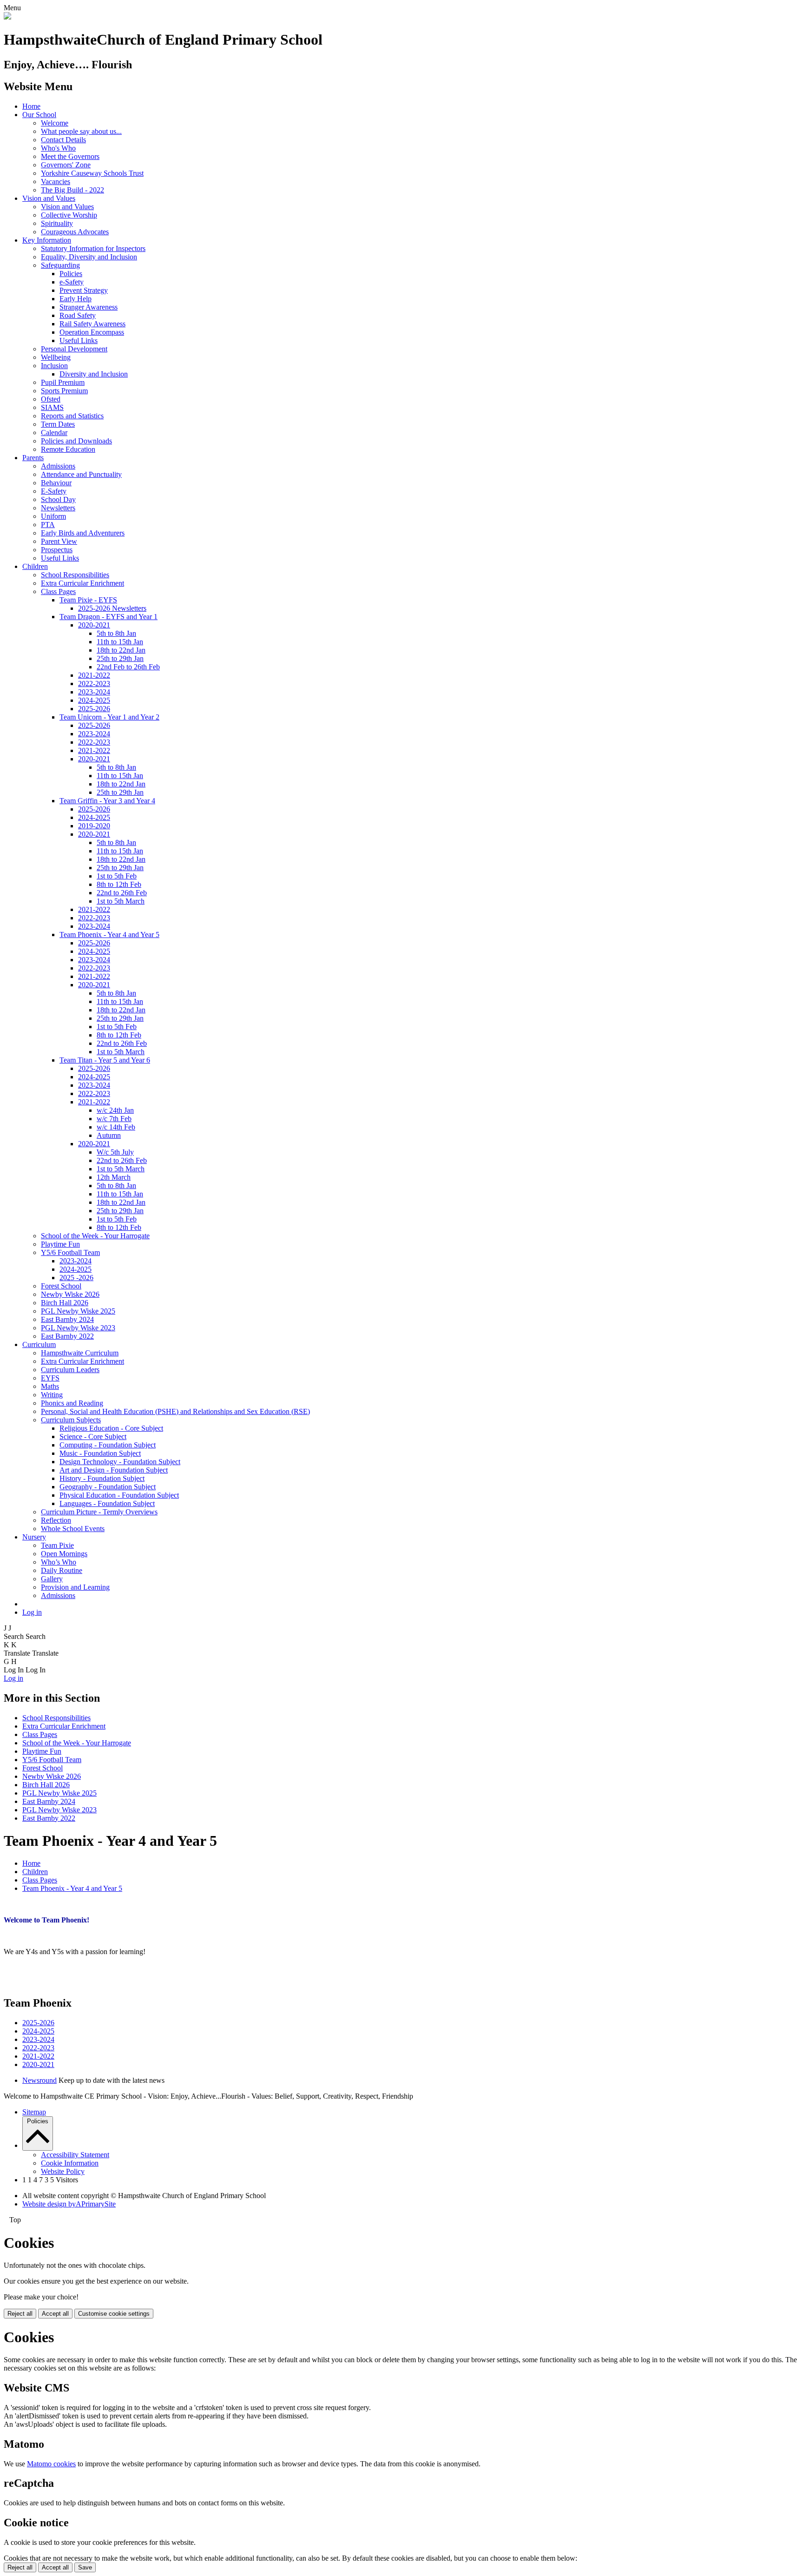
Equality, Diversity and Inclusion (89, 257)
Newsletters (58, 508)
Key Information (47, 240)
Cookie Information (70, 2163)
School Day (58, 499)
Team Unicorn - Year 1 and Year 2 (109, 717)
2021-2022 (94, 675)
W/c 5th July (115, 1152)
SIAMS (52, 407)
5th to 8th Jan (116, 633)
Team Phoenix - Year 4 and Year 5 (109, 935)
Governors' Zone (66, 165)
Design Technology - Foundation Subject (120, 1462)
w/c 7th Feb (114, 1119)
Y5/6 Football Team (70, 1252)
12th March (114, 1177)
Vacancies (56, 182)
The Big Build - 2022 (72, 190)
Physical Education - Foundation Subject (119, 1495)
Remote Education (68, 449)
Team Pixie (57, 1545)
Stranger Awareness (89, 307)
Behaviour (56, 483)
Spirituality (57, 223)
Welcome (55, 123)
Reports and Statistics (72, 416)
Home (31, 106)
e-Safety (72, 282)
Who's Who (58, 148)
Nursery (34, 1537)
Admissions (58, 466)
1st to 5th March (121, 901)
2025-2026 (94, 709)
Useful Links (79, 340)
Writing (52, 1395)
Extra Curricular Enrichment (82, 583)
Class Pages (58, 591)
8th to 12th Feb (119, 884)
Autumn (109, 1135)
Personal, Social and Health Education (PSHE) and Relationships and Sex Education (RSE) (175, 1411)
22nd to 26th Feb (122, 893)
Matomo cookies (51, 2464)
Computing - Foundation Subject (108, 1445)
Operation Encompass (92, 332)
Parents (33, 458)
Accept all (55, 2314)
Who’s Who (59, 1562)
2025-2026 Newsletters (112, 608)
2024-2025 (94, 700)
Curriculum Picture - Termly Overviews (99, 1512)
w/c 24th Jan (115, 1110)
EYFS (50, 1378)
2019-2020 (94, 826)
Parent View (59, 541)
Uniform (53, 516)
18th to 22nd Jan (121, 650)
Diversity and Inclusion (94, 374)
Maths (50, 1386)
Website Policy (63, 2171)
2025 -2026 (76, 1278)
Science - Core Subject (93, 1437)
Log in (32, 1612)
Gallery (52, 1579)
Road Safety (78, 315)
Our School (39, 115)
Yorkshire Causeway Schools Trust (92, 173)
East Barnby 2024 (67, 1319)
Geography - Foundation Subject (108, 1487)
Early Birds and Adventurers (83, 533)
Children (35, 566)
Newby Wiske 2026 (70, 1294)
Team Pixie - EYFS (88, 600)
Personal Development (74, 349)
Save (85, 2567)
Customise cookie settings (114, 2314)
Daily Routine (62, 1570)
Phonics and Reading (72, 1403)
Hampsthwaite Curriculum (80, 1353)
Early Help (76, 299)
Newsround (39, 2080)
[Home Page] (7, 17)
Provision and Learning (75, 1587)
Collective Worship (69, 215)
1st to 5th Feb (117, 876)
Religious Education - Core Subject (111, 1428)
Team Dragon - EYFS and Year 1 (109, 617)
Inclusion (54, 366)
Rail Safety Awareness (92, 324)
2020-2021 (94, 625)
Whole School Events (73, 1529)
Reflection (56, 1520)
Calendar (54, 433)
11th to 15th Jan (120, 642)
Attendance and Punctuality (81, 474)
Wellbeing (56, 357)
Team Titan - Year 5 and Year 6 (105, 1060)
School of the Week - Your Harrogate (95, 1236)
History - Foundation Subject (102, 1478)
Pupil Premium (63, 382)
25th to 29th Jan (120, 658)
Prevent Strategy (84, 290)
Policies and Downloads (76, 441)
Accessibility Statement (75, 2155)
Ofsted (51, 399)
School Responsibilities (75, 575)
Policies (71, 274)
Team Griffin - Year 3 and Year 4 (107, 801)
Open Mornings (64, 1554)
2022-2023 (94, 684)
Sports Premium (64, 391)
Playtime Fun (60, 1244)
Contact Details (63, 140)
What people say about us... (81, 131)
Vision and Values (49, 198)
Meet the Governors (70, 156)
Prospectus (57, 550)
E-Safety (54, 491)
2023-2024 (94, 692)
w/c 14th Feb (116, 1127)
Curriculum (39, 1344)
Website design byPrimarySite (69, 2204)
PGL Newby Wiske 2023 (78, 1328)
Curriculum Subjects (71, 1420)
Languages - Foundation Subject (107, 1503)
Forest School (61, 1286)
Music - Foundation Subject (100, 1453)
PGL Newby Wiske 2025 (78, 1311)
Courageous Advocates (75, 232)
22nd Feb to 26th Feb (128, 667)
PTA (48, 525)
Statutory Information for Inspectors (93, 248)
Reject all (20, 2314)
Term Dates (58, 424)
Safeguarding (60, 265)
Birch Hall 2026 (65, 1303)
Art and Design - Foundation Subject (114, 1470)
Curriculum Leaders (70, 1370)
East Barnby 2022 (67, 1336)
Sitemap (34, 2112)
